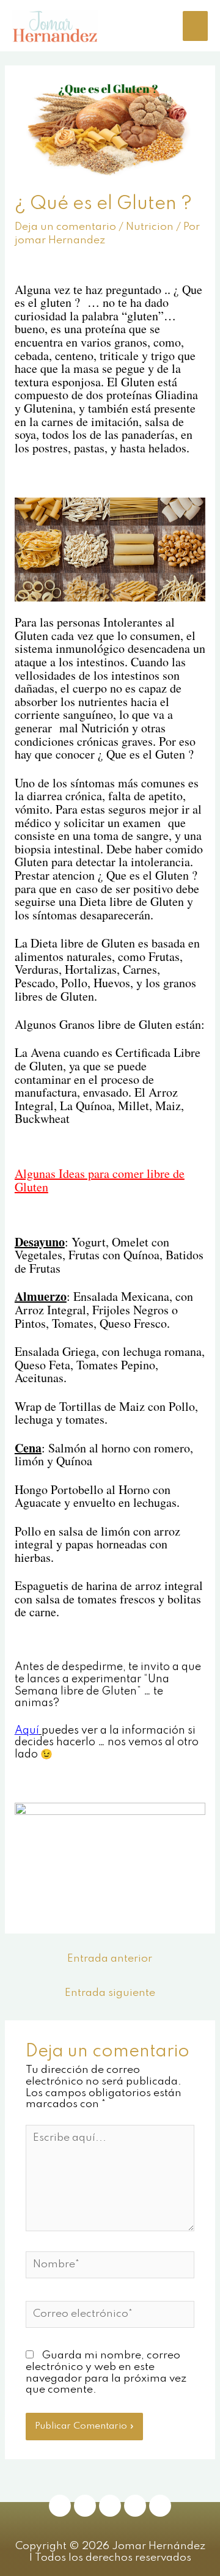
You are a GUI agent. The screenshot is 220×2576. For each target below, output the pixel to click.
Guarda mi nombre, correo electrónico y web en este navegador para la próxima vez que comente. (106, 2373)
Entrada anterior (110, 1959)
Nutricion (150, 227)
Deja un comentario (65, 227)
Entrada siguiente (110, 1993)
